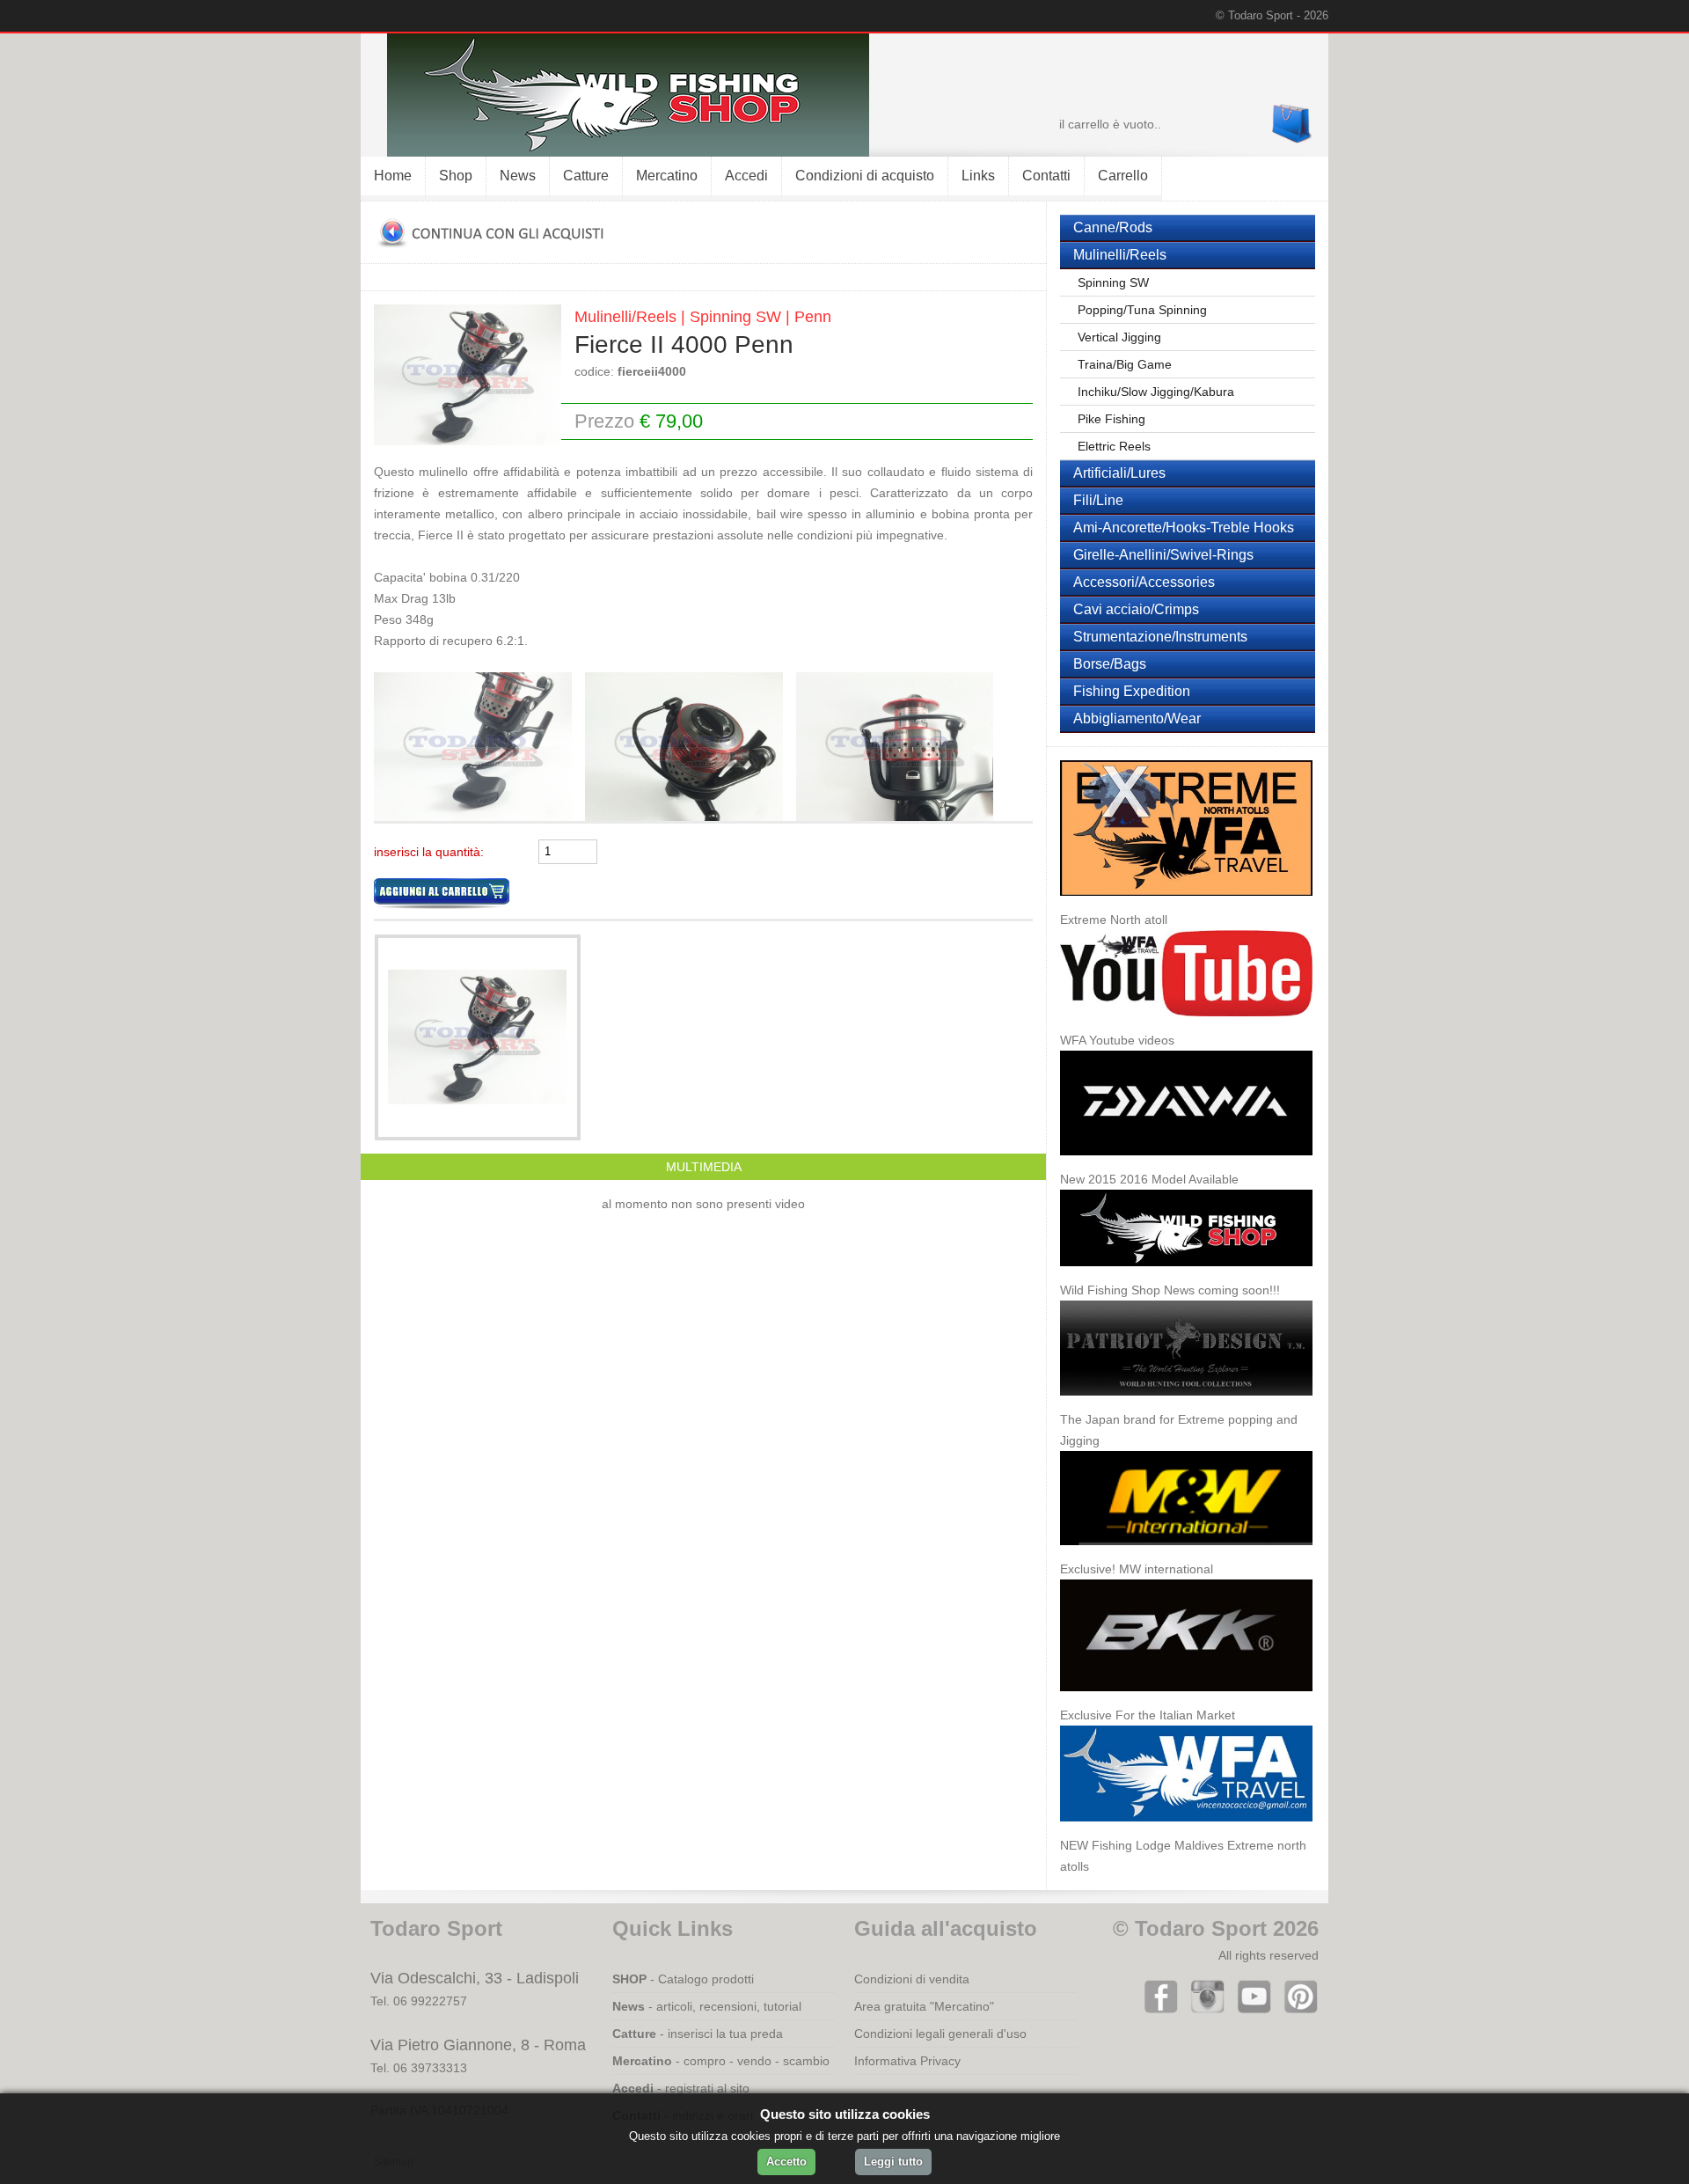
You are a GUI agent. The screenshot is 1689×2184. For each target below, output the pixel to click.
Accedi (746, 176)
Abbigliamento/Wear (1137, 718)
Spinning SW (1113, 282)
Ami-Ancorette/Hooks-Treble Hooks (1184, 528)
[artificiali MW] (479, 817)
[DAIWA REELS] (1186, 1164)
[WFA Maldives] (1186, 1830)
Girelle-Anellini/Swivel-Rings (1163, 555)
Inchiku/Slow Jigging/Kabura (1156, 392)
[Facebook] (1157, 2010)
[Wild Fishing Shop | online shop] (615, 152)
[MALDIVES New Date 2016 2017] (1186, 905)
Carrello (1123, 176)
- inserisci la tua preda (698, 2034)
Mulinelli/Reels (1120, 255)
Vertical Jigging (1119, 337)
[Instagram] (1204, 2010)
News (518, 176)
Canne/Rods (1113, 227)
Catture (586, 176)
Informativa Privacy (907, 2061)
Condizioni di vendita (912, 1979)
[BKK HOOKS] (1186, 1700)
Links (978, 176)
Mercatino (667, 176)
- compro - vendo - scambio (721, 2061)
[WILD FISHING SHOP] (1186, 1275)
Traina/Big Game (1125, 364)
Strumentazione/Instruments (1160, 637)
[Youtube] (1250, 2010)
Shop (456, 176)
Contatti (1046, 176)
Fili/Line (1098, 500)
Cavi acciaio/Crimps (1136, 609)
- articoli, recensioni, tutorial (707, 2006)
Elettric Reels (1114, 446)
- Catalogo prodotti (683, 1979)
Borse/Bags (1110, 664)
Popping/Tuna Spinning (1142, 310)
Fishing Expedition (1132, 691)
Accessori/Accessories (1144, 582)
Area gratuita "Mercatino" (924, 2006)
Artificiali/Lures (1119, 473)
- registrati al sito (681, 2088)
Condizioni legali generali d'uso (940, 2034)
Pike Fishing (1111, 419)
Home (393, 176)
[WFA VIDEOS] (1186, 1025)
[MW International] (1186, 1554)
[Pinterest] (1297, 2010)
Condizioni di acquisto (865, 176)
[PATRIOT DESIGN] (1186, 1404)
